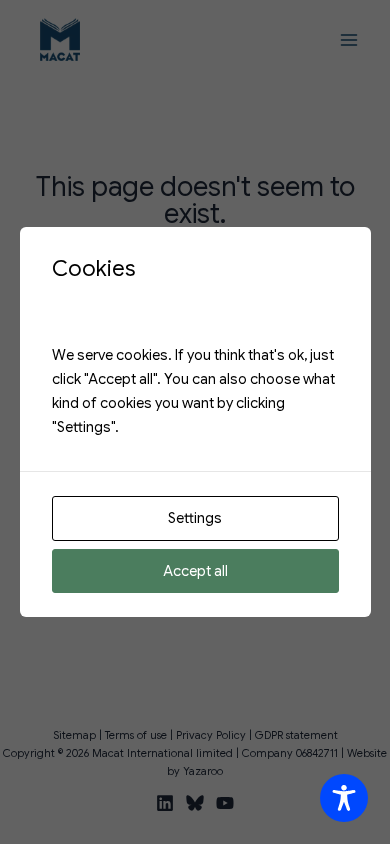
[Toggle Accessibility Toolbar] (344, 798)
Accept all (195, 571)
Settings (195, 518)
